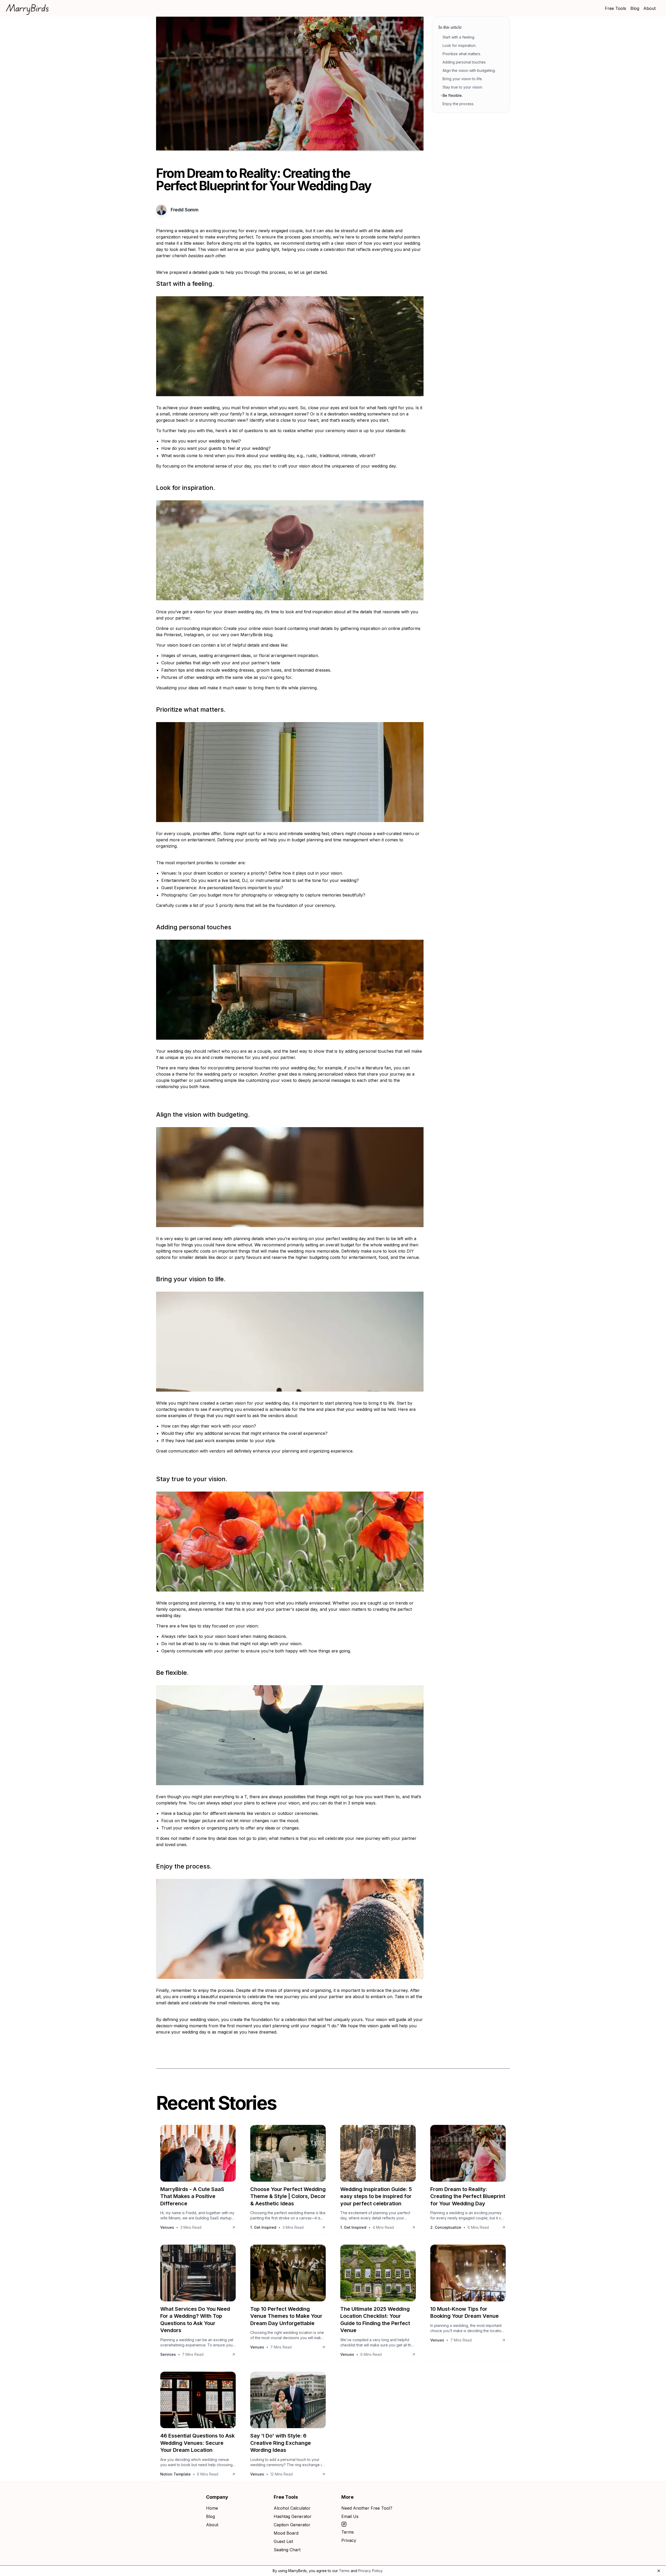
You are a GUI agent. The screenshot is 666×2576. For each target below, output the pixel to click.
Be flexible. (453, 95)
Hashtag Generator (293, 2516)
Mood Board (286, 2533)
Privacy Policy (370, 2571)
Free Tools (616, 8)
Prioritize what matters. (462, 54)
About (649, 8)
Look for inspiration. (459, 45)
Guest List (283, 2541)
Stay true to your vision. (463, 87)
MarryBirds (28, 8)
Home (212, 2508)
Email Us (350, 2516)
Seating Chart (287, 2550)
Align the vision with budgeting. (469, 70)
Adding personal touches (464, 62)
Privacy (349, 2540)
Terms (348, 2532)
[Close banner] (659, 2571)
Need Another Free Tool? (367, 2508)
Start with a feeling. (459, 37)
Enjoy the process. (458, 104)
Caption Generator (292, 2525)
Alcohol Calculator (292, 2508)
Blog (635, 8)
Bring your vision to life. (463, 79)
